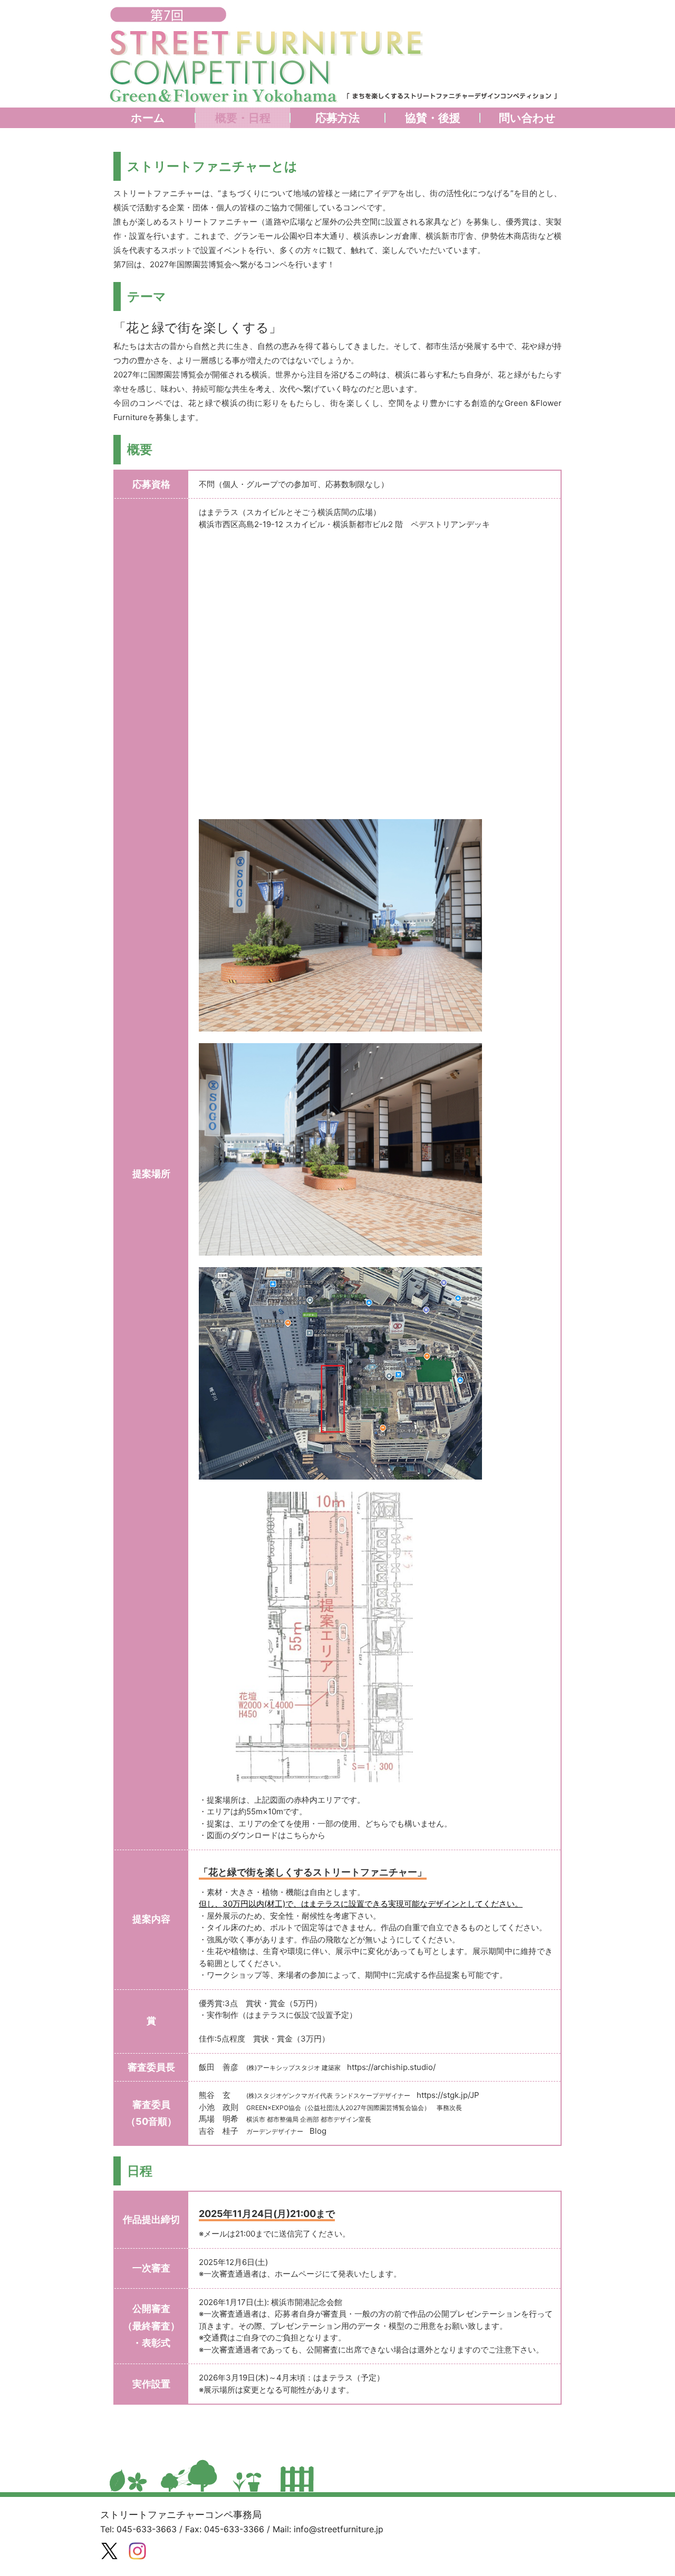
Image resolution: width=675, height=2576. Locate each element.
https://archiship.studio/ (391, 2067)
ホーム (148, 118)
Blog (318, 2131)
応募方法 (337, 118)
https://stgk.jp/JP (448, 2095)
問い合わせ (527, 118)
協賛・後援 (433, 118)
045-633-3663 (147, 2529)
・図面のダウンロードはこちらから (262, 1835)
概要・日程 (243, 118)
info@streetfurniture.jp (339, 2529)
